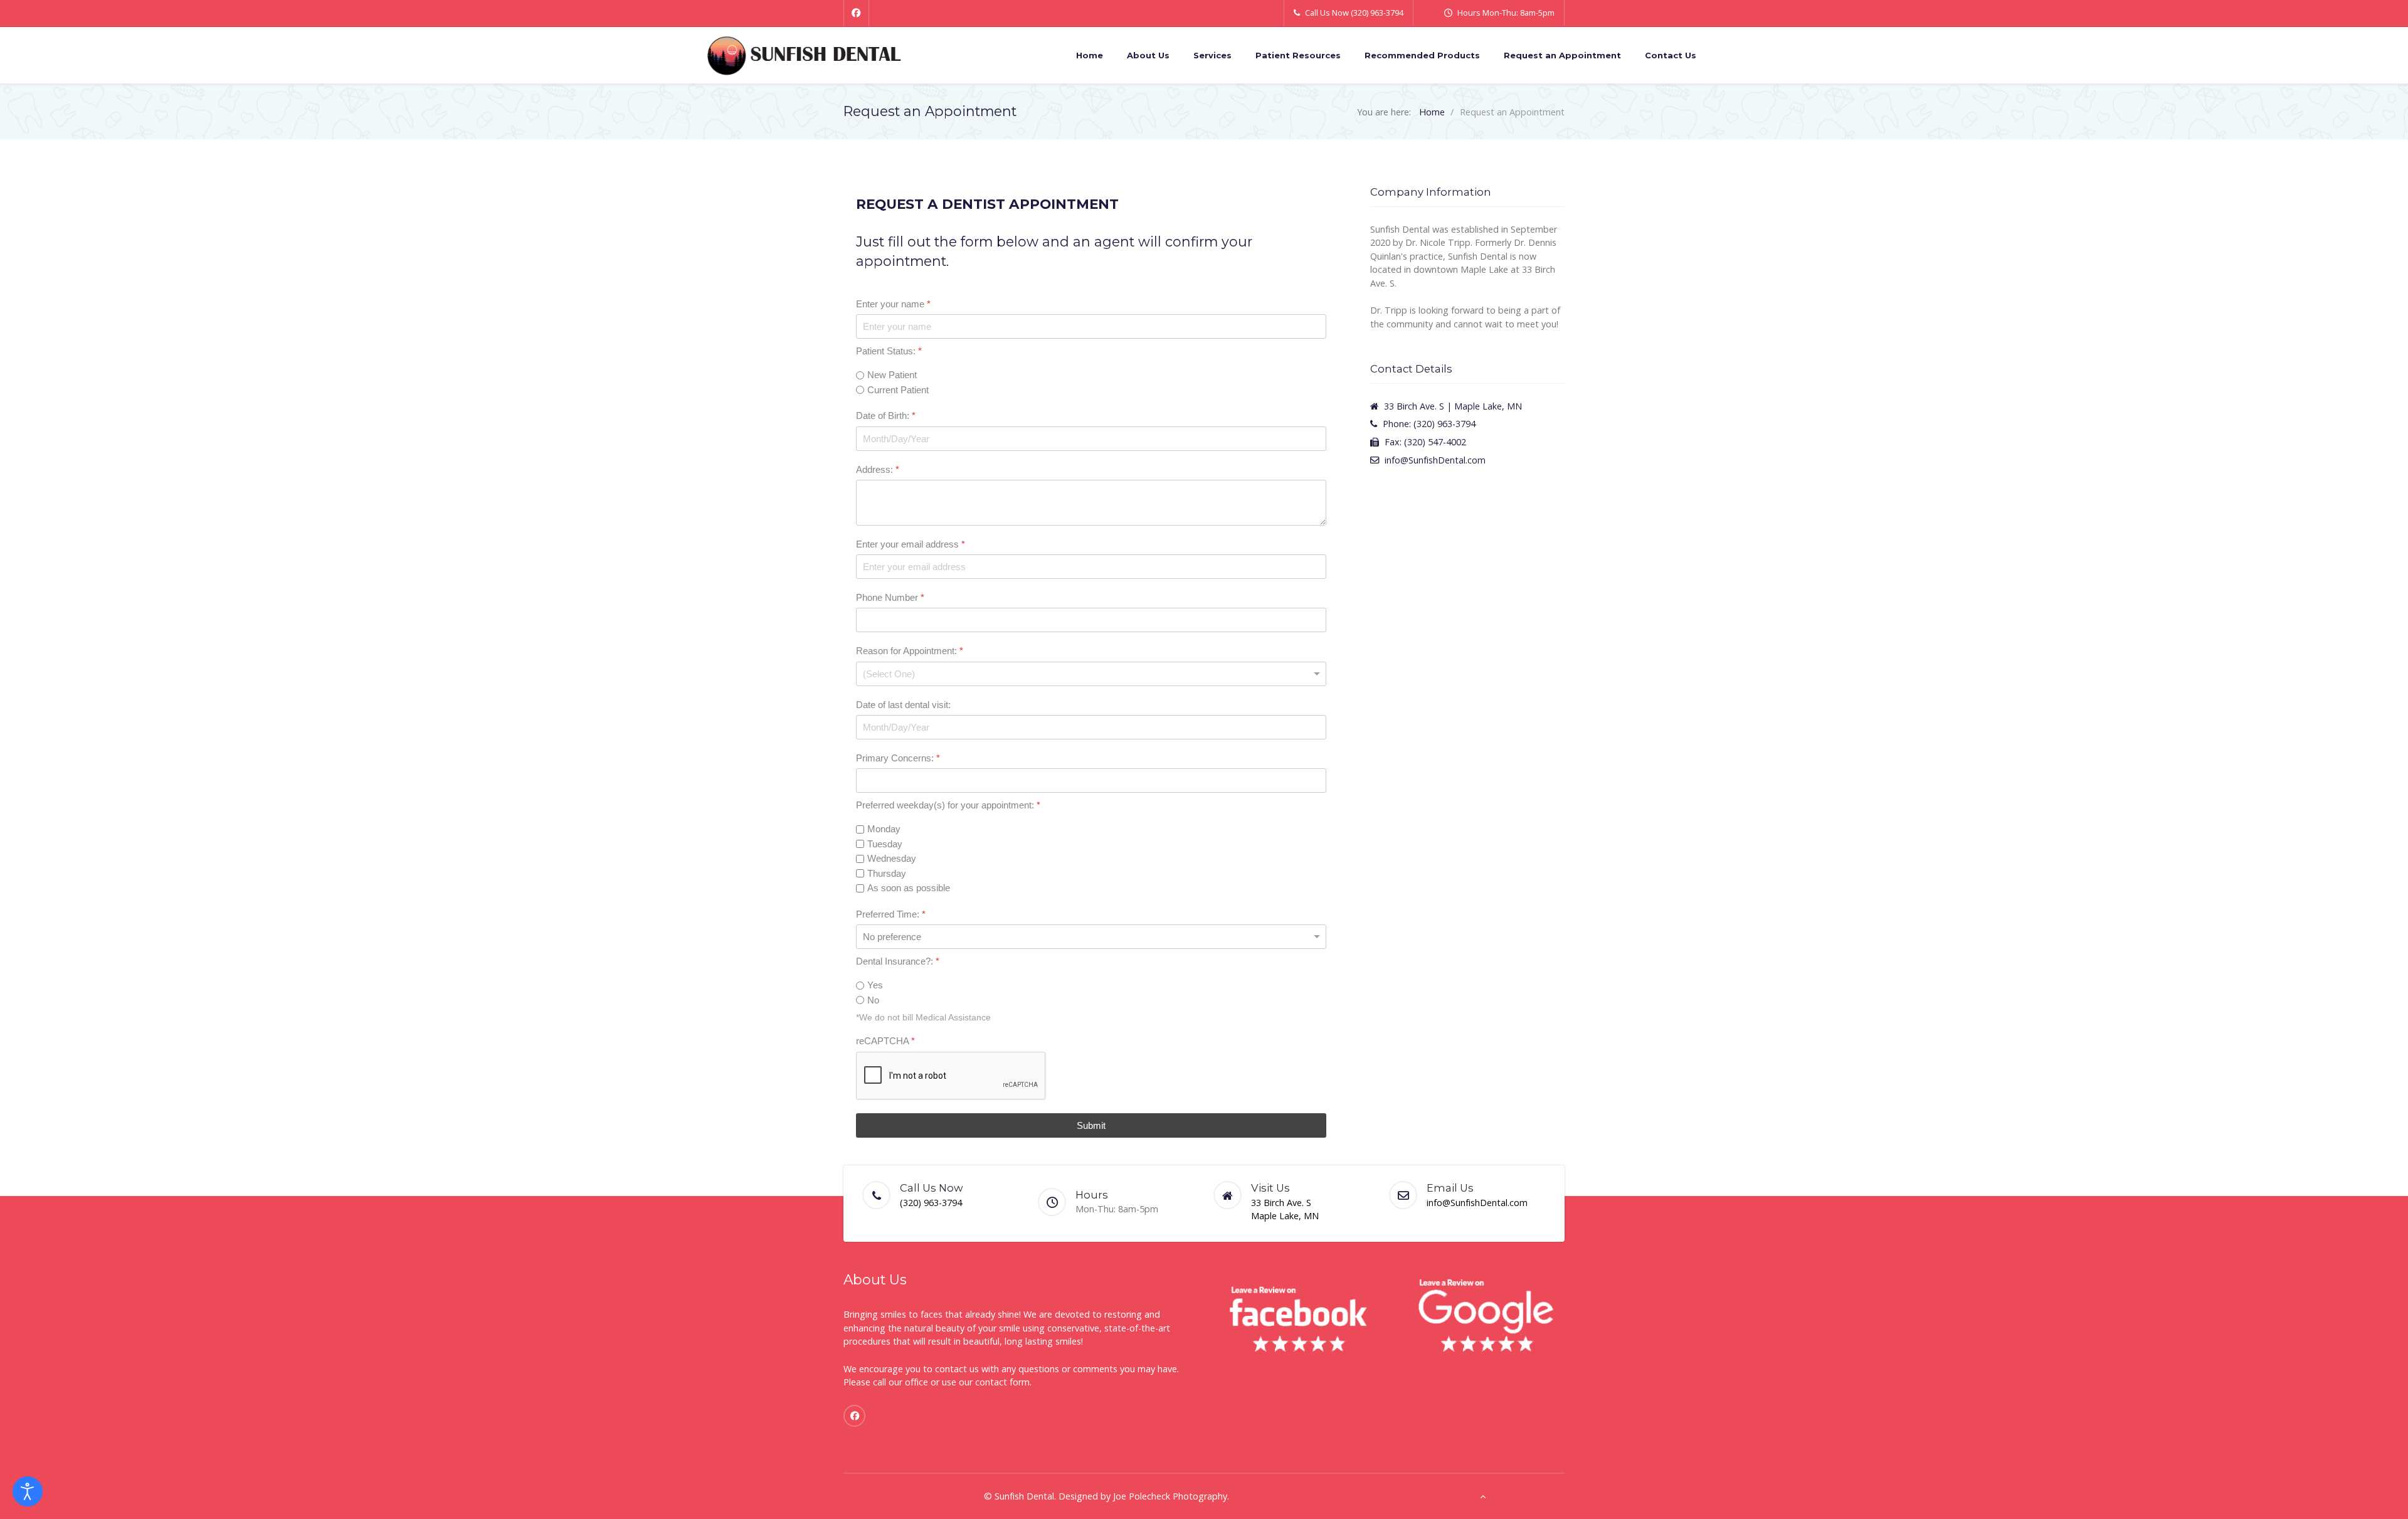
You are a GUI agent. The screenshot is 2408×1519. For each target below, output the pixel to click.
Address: (878, 469)
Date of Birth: (886, 416)
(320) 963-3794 (931, 1203)
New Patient (892, 375)
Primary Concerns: (898, 758)
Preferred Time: (891, 914)
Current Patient (898, 390)
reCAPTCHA (885, 1041)
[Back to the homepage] (804, 55)
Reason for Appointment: (910, 651)
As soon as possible (909, 888)
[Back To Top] (1483, 1496)
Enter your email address (911, 544)
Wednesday (892, 859)
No (873, 1000)
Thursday (887, 873)
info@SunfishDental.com (1477, 1203)
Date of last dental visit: (903, 705)
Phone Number (890, 598)
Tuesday (885, 844)
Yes (875, 986)
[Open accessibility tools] (28, 1491)
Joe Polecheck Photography (1170, 1496)
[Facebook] (856, 13)
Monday (884, 829)
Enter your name (893, 304)
